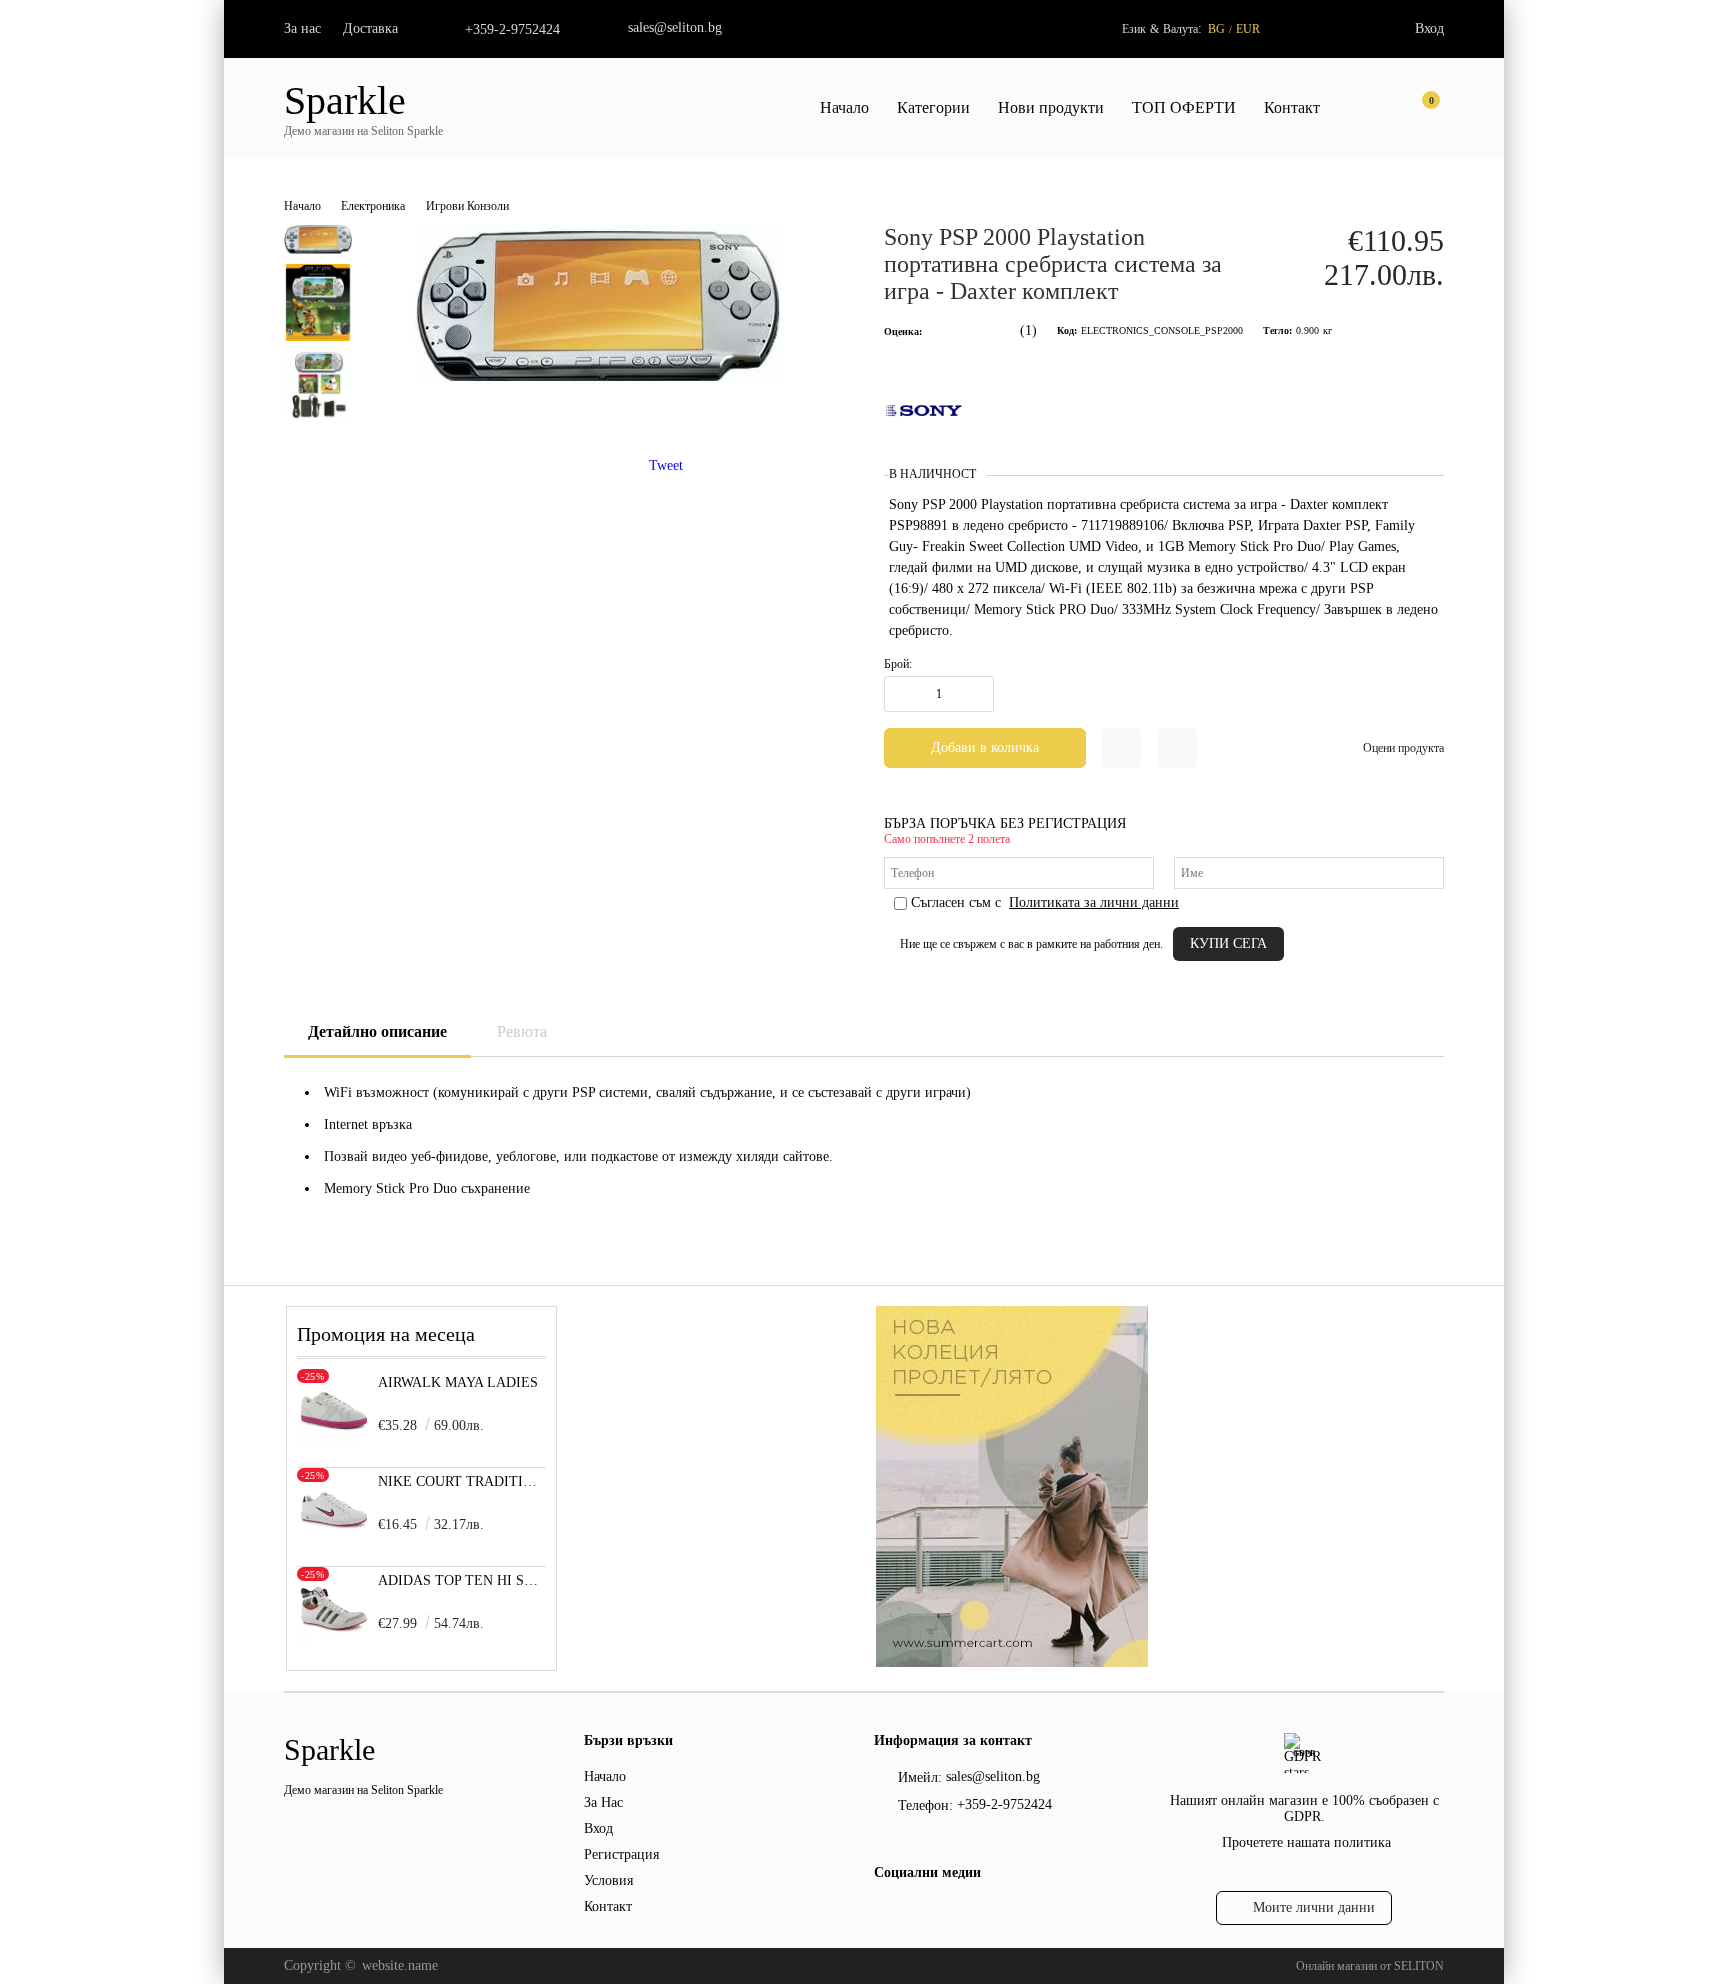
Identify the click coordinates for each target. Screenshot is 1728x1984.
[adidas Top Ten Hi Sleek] (334, 1638)
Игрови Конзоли (467, 206)
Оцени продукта (1403, 748)
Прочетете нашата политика (1306, 1842)
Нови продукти (1051, 107)
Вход (1429, 28)
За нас (302, 28)
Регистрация (621, 1854)
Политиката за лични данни (1094, 902)
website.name (400, 1965)
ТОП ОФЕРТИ (1184, 107)
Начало (844, 107)
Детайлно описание (377, 1031)
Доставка (370, 28)
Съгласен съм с (1045, 902)
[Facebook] (885, 1916)
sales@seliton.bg (675, 27)
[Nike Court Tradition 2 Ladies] (334, 1539)
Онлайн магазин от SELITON (1370, 1966)
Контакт (1292, 107)
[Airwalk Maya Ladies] (334, 1440)
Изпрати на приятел (1177, 748)
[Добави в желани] (1121, 748)
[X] (919, 1913)
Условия (608, 1880)
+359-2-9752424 (512, 29)
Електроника (373, 206)
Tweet (666, 465)
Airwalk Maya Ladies (458, 1382)
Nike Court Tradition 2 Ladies (462, 1481)
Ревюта (522, 1031)
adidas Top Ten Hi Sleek (462, 1580)
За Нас (603, 1802)
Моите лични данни (1314, 1907)
